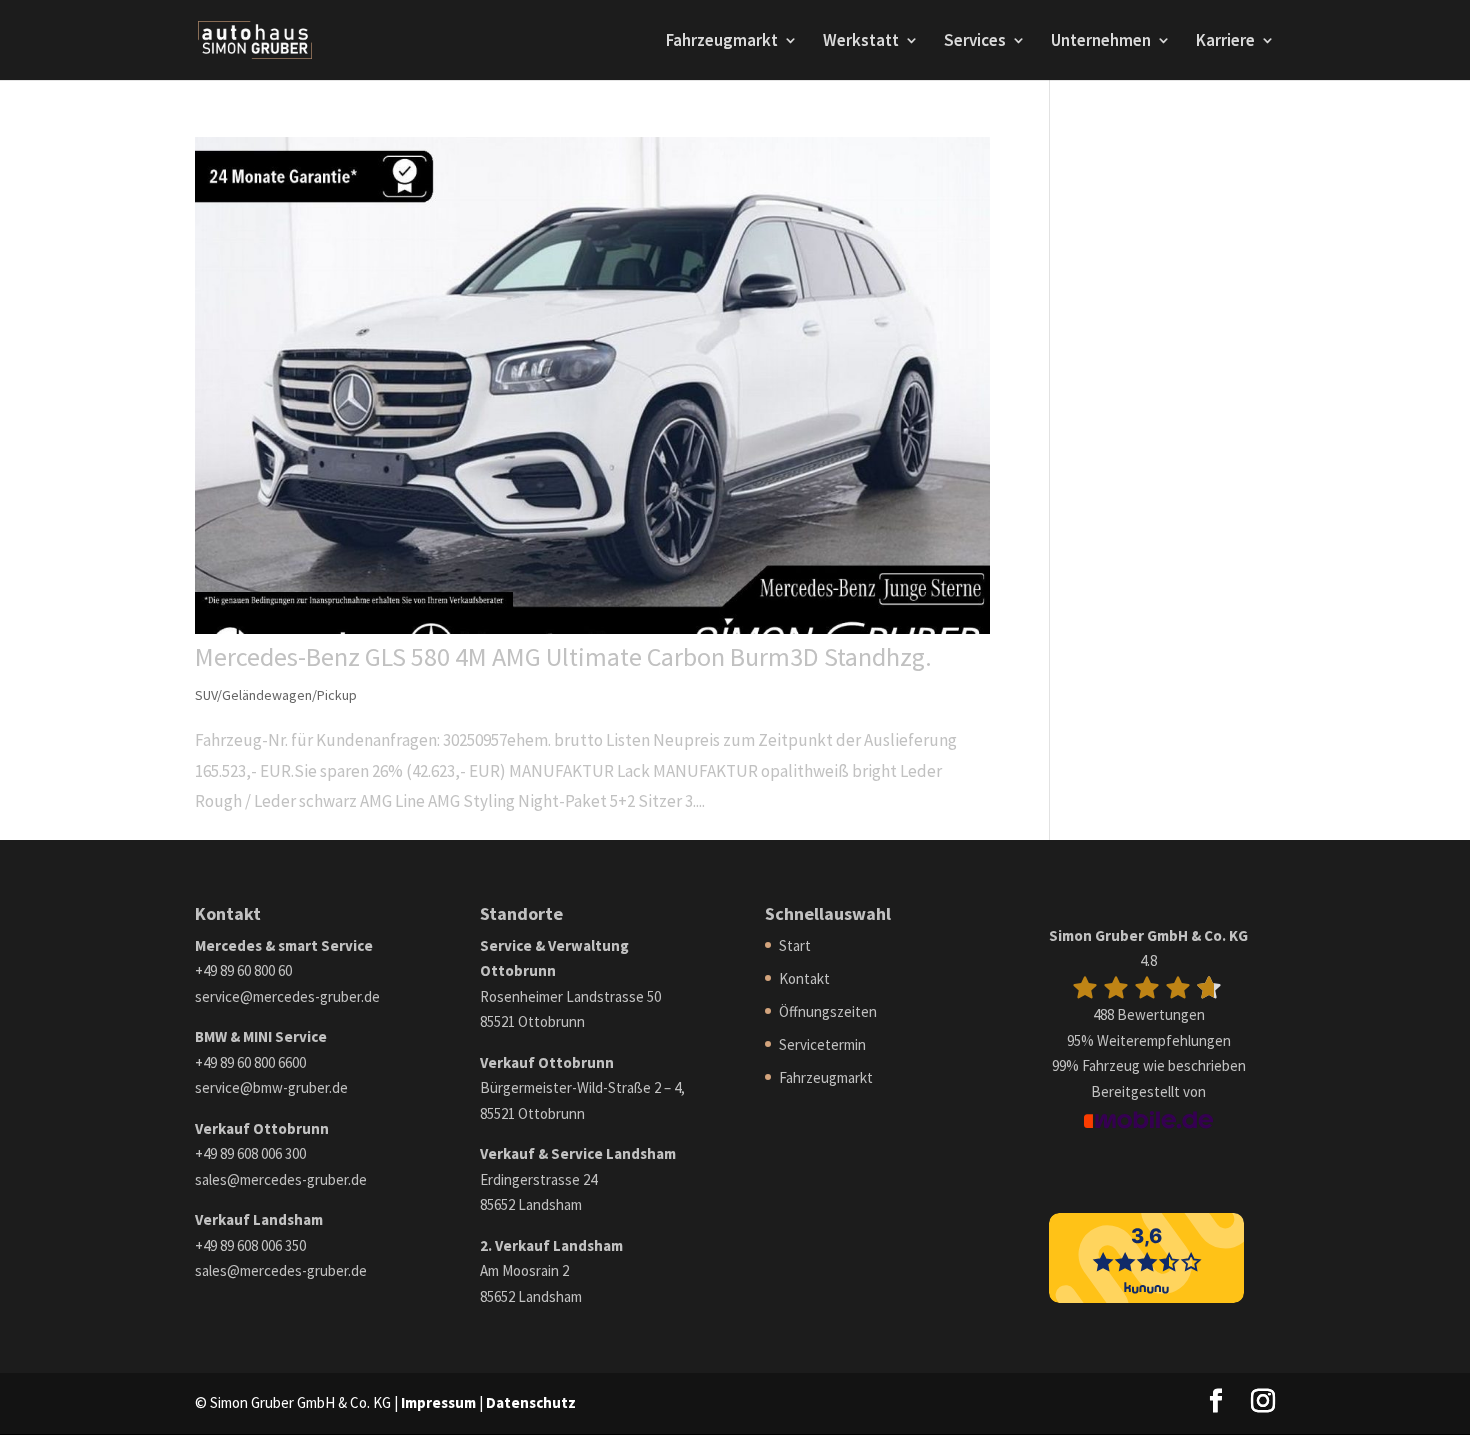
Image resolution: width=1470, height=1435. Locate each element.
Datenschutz (531, 1402)
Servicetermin (822, 1044)
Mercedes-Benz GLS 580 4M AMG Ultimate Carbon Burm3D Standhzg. (563, 656)
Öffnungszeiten (828, 1011)
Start (795, 945)
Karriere (1225, 42)
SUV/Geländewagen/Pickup (276, 695)
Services (975, 42)
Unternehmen (1101, 42)
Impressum (438, 1402)
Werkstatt (861, 42)
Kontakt (804, 978)
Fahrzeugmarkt (722, 42)
